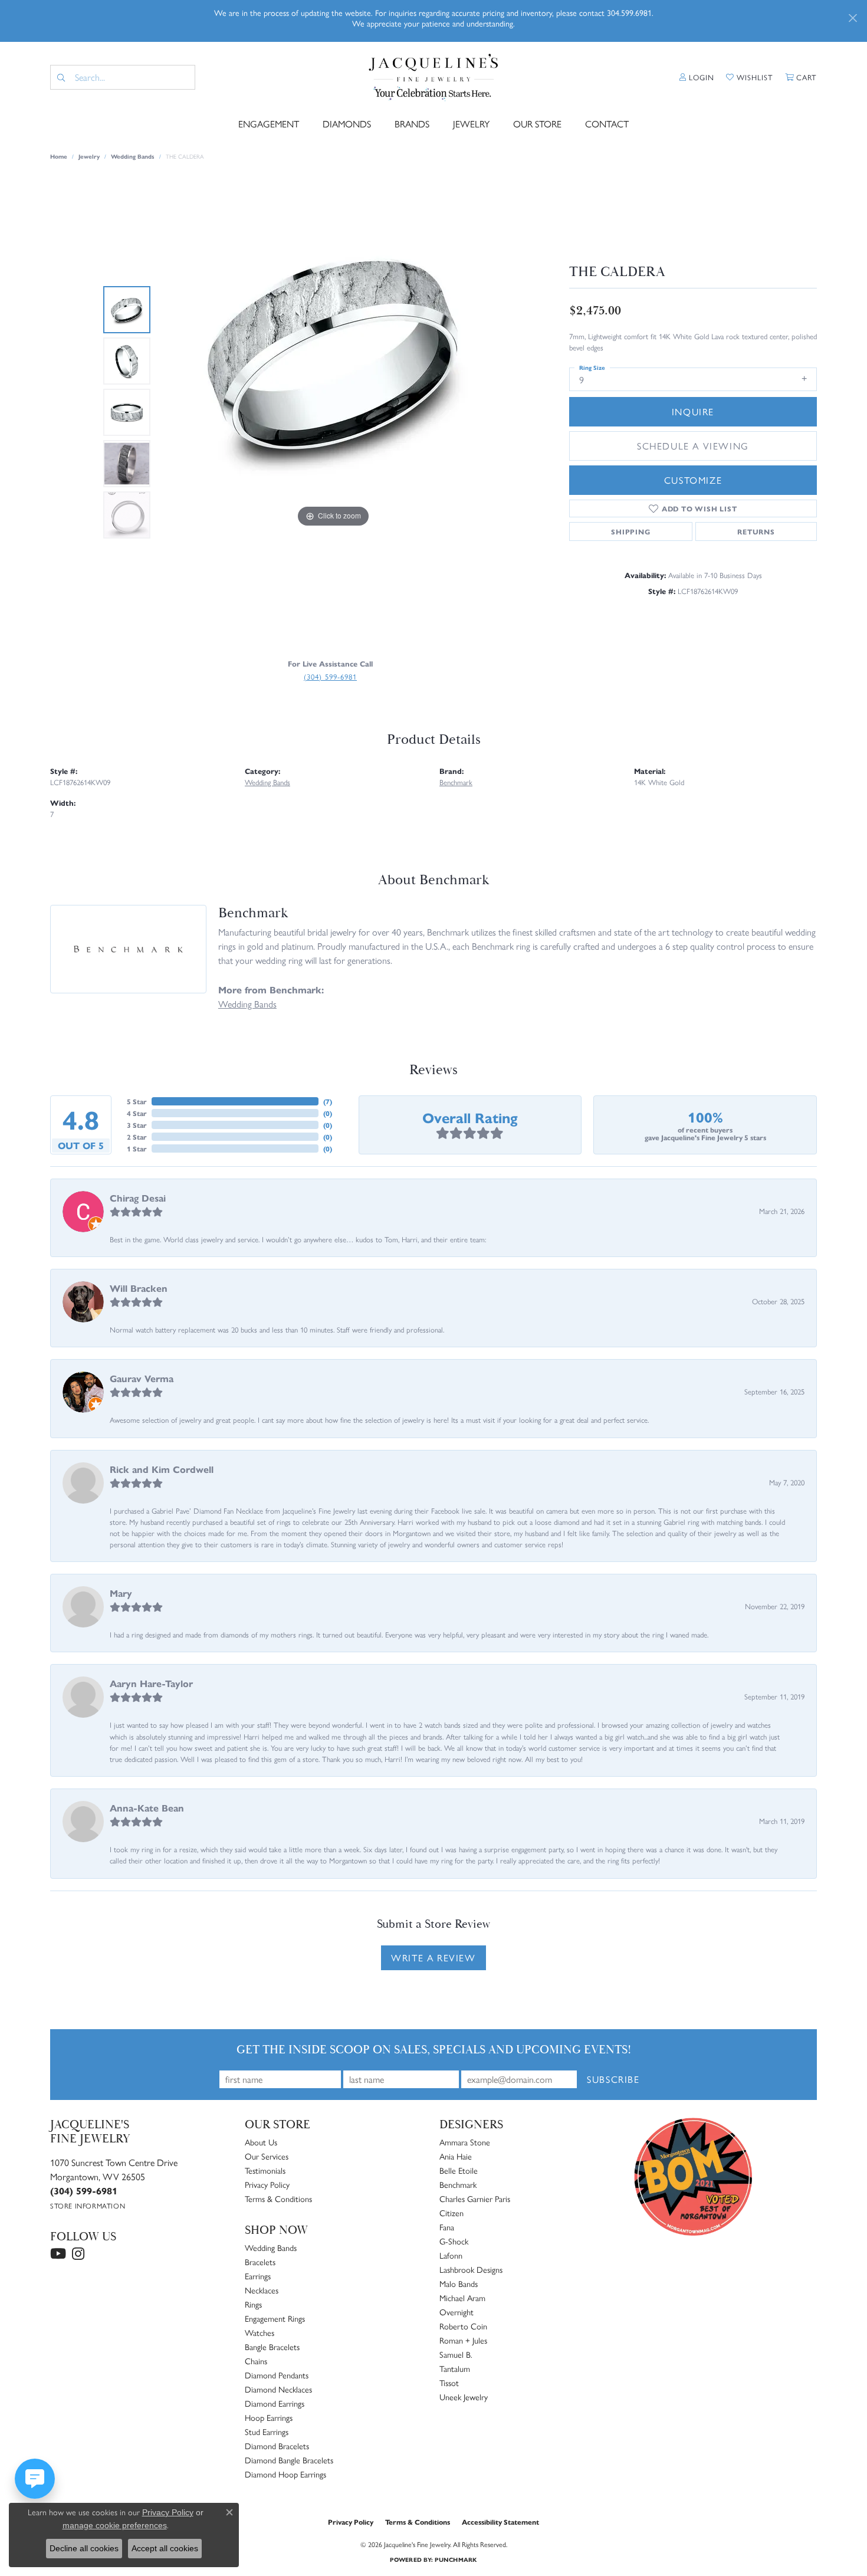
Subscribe (613, 2079)
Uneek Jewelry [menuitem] (464, 2397)
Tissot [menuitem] (449, 2383)
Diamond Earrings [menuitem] (275, 2403)
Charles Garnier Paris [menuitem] (475, 2198)
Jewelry (471, 124)
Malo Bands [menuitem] (459, 2283)
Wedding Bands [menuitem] (271, 2247)
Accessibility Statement (500, 2522)
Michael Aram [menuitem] (462, 2298)
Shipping (630, 531)
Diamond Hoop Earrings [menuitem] (285, 2474)
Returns (756, 531)
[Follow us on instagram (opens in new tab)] (78, 2254)
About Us (261, 2142)
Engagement (269, 124)
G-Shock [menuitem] (454, 2241)
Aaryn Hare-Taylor (151, 1683)
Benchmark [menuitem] (458, 2184)
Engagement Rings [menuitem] (275, 2318)
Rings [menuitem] (253, 2304)
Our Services (267, 2156)
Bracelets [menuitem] (260, 2262)
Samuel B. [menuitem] (456, 2354)
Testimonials (265, 2170)
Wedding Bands (133, 156)
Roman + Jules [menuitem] (463, 2340)
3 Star (137, 1125)
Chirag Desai (138, 1198)
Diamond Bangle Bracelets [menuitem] (289, 2460)
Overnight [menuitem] (457, 2312)
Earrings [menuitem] (258, 2276)
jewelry (89, 156)
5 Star (137, 1101)
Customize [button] (693, 480)
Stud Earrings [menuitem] (267, 2431)
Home (59, 156)
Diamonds (347, 124)
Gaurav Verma (142, 1378)
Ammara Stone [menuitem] (465, 2142)
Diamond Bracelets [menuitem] (277, 2446)
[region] (333, 412)
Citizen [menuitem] (451, 2213)
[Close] (853, 18)
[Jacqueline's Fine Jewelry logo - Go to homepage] (434, 78)
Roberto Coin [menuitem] (463, 2326)
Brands (412, 124)
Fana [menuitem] (447, 2227)
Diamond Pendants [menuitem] (277, 2375)
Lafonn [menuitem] (451, 2255)
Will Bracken (139, 1288)
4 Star (137, 1113)
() (328, 1101)
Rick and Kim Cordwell (162, 1469)
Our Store (537, 124)
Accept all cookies (165, 2548)
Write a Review (433, 1958)
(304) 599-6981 (330, 676)
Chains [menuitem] (256, 2361)
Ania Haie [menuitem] (456, 2156)
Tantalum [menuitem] (455, 2368)
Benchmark (456, 782)
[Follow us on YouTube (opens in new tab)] (58, 2254)
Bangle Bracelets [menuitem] (272, 2347)
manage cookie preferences (115, 2525)
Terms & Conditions (278, 2198)
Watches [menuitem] (260, 2332)
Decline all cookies (84, 2548)
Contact (607, 124)
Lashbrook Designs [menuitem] (471, 2269)
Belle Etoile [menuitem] (459, 2170)
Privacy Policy (267, 2184)
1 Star (137, 1148)
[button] (697, 77)
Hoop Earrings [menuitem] (269, 2417)
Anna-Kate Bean (147, 1808)
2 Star (137, 1137)
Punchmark (456, 2559)
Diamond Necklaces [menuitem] (278, 2389)
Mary (121, 1593)
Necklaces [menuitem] (262, 2290)
